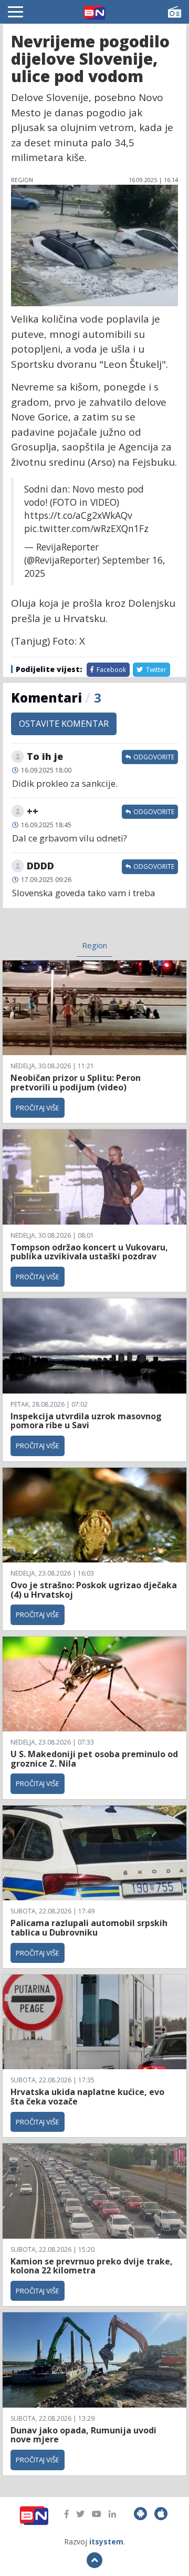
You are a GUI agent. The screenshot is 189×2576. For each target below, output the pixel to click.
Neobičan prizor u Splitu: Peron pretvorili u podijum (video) (76, 1082)
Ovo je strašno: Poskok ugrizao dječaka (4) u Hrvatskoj (94, 1590)
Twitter (155, 670)
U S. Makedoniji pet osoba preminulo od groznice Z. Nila (94, 1759)
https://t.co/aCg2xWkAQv (78, 515)
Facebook (111, 670)
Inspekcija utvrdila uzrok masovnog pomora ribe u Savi (86, 1421)
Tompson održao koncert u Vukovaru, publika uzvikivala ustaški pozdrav (89, 1252)
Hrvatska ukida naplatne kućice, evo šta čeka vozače (87, 2097)
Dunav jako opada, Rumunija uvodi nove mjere (83, 2435)
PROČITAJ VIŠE (38, 1108)
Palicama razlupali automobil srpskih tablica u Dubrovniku (89, 1928)
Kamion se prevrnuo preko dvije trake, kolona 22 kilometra (92, 2266)
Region (94, 945)
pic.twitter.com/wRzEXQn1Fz (86, 528)
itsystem (106, 2542)
